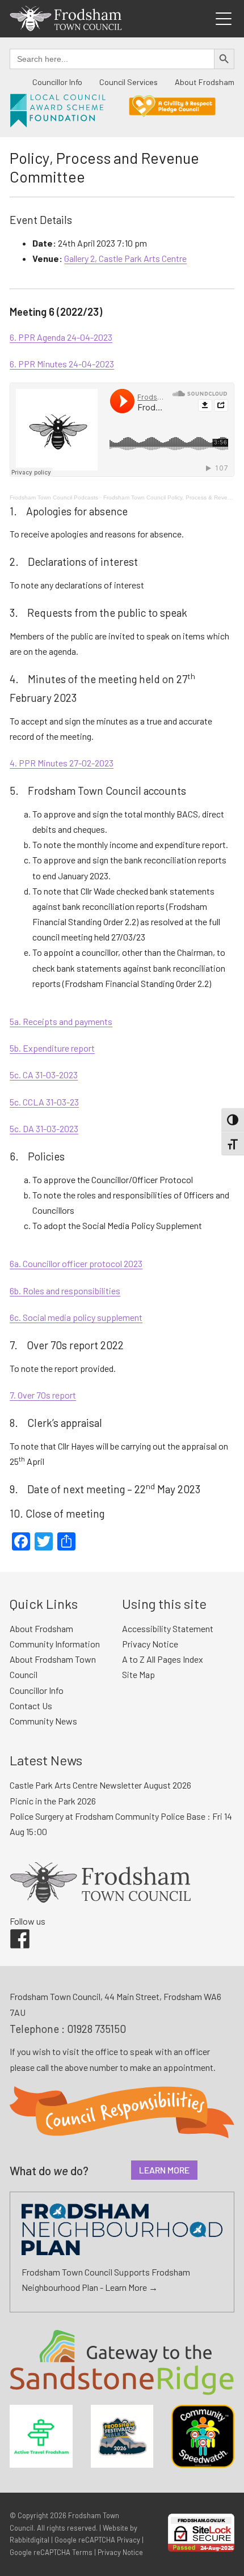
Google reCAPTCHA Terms (51, 2552)
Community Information (55, 1644)
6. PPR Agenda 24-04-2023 (61, 337)
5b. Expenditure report (52, 1048)
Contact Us (31, 1706)
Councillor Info (57, 82)
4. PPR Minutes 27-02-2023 (62, 763)
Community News (43, 1721)
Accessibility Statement (168, 1628)
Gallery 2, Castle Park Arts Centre (125, 258)
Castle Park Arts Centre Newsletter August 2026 (100, 1785)
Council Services (129, 82)
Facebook (12, 1929)
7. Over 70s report (43, 1395)
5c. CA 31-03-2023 (44, 1075)
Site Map (138, 1674)
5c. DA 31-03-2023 (44, 1128)
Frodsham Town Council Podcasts (54, 497)
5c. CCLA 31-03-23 (44, 1102)
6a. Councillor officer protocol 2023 (76, 1263)
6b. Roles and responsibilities (65, 1291)
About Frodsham (205, 82)
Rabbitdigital (30, 2540)
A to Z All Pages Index (163, 1659)
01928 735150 (96, 2029)
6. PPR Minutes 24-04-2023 (62, 364)
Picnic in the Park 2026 (53, 1801)
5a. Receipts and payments (61, 1021)
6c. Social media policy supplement (76, 1317)
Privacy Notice (150, 1644)
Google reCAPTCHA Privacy (97, 2540)
